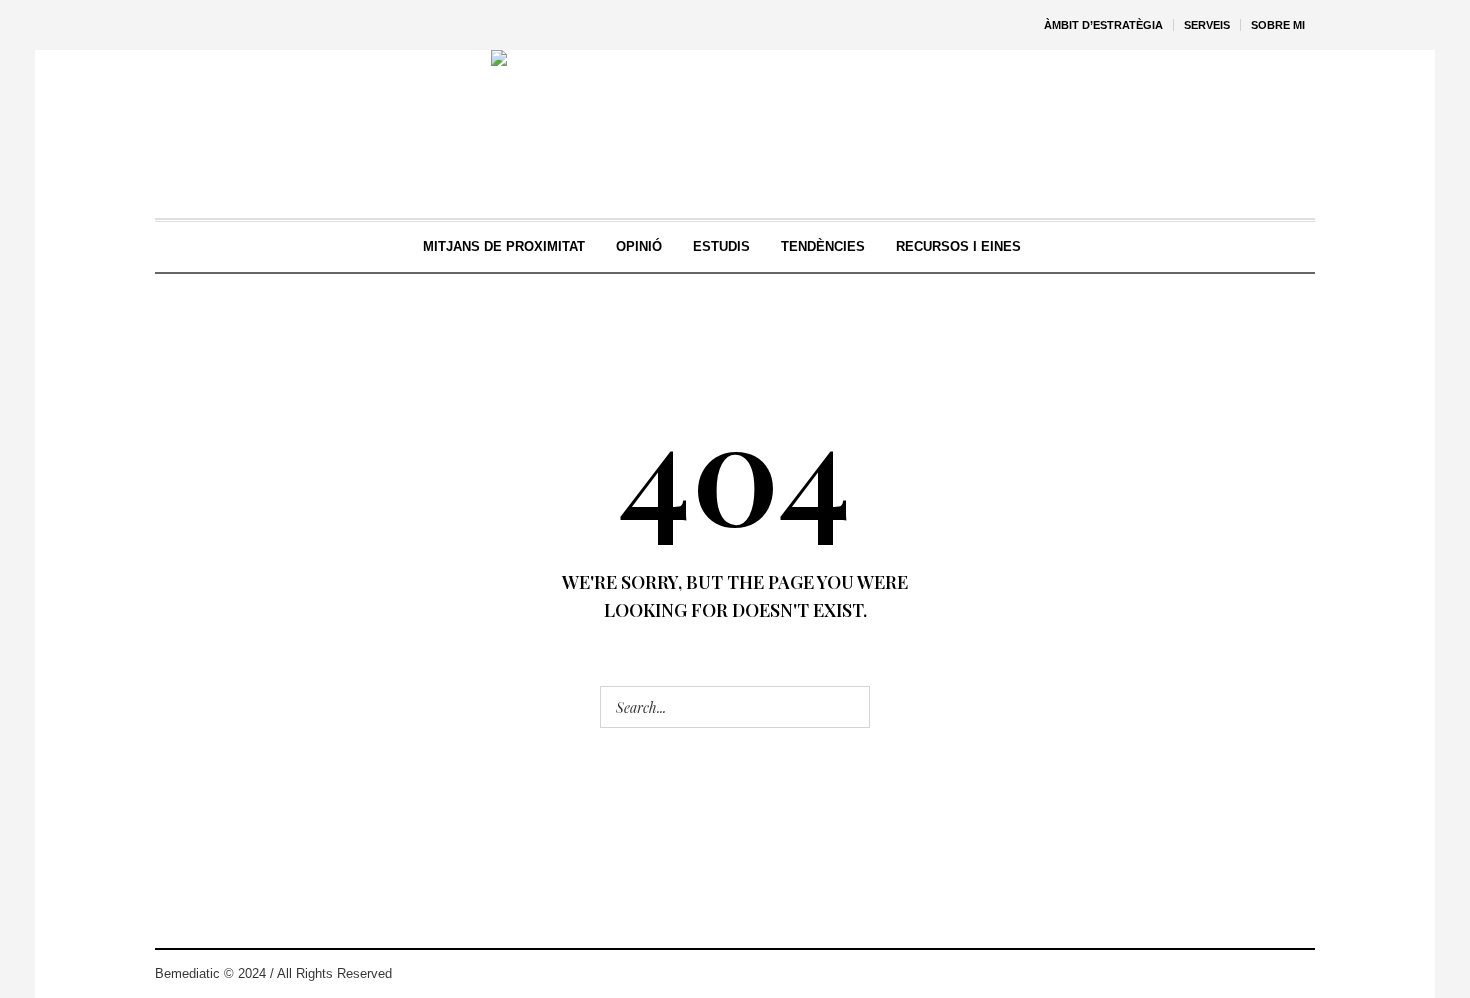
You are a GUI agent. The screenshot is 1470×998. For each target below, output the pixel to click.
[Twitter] (1239, 974)
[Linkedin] (1299, 974)
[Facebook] (1269, 974)
